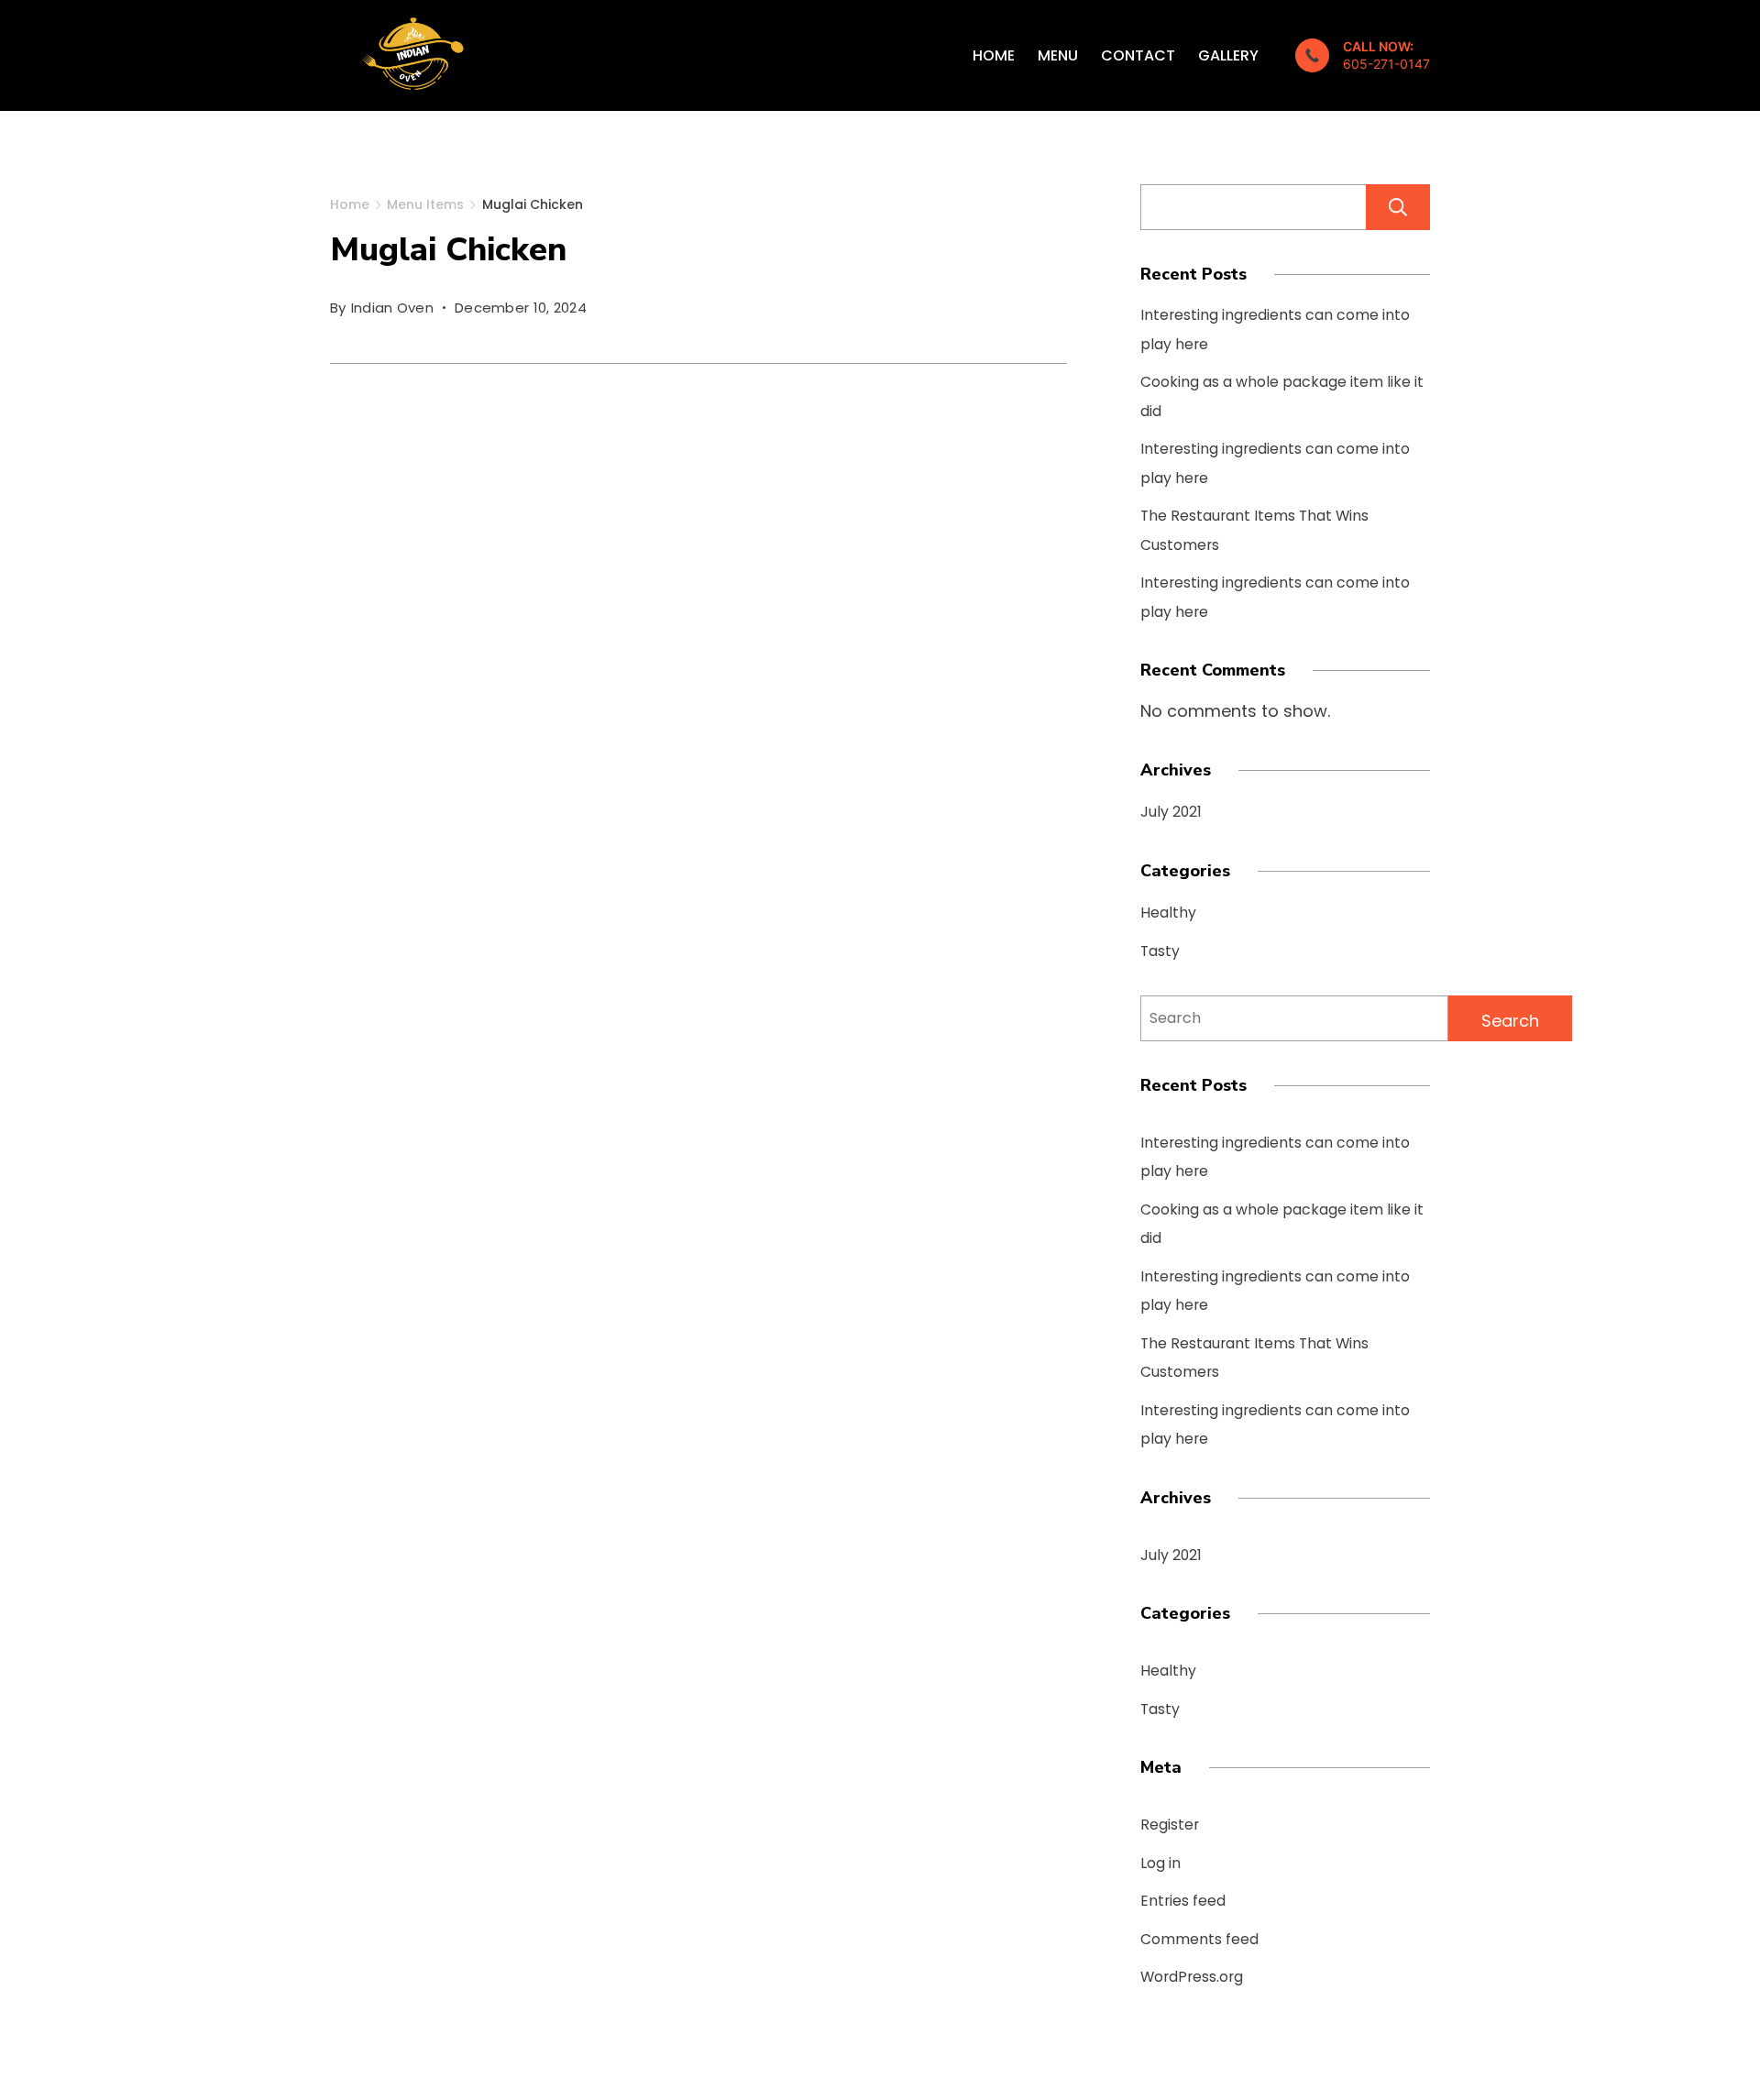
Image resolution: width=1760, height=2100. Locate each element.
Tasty (1160, 951)
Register (1170, 1825)
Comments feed (1199, 1939)
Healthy (1168, 913)
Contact (1138, 55)
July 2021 (1171, 812)
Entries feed (1183, 1901)
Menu (1058, 55)
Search (1398, 207)
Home (994, 55)
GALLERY (1228, 55)
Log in (1160, 1863)
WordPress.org (1192, 1977)
